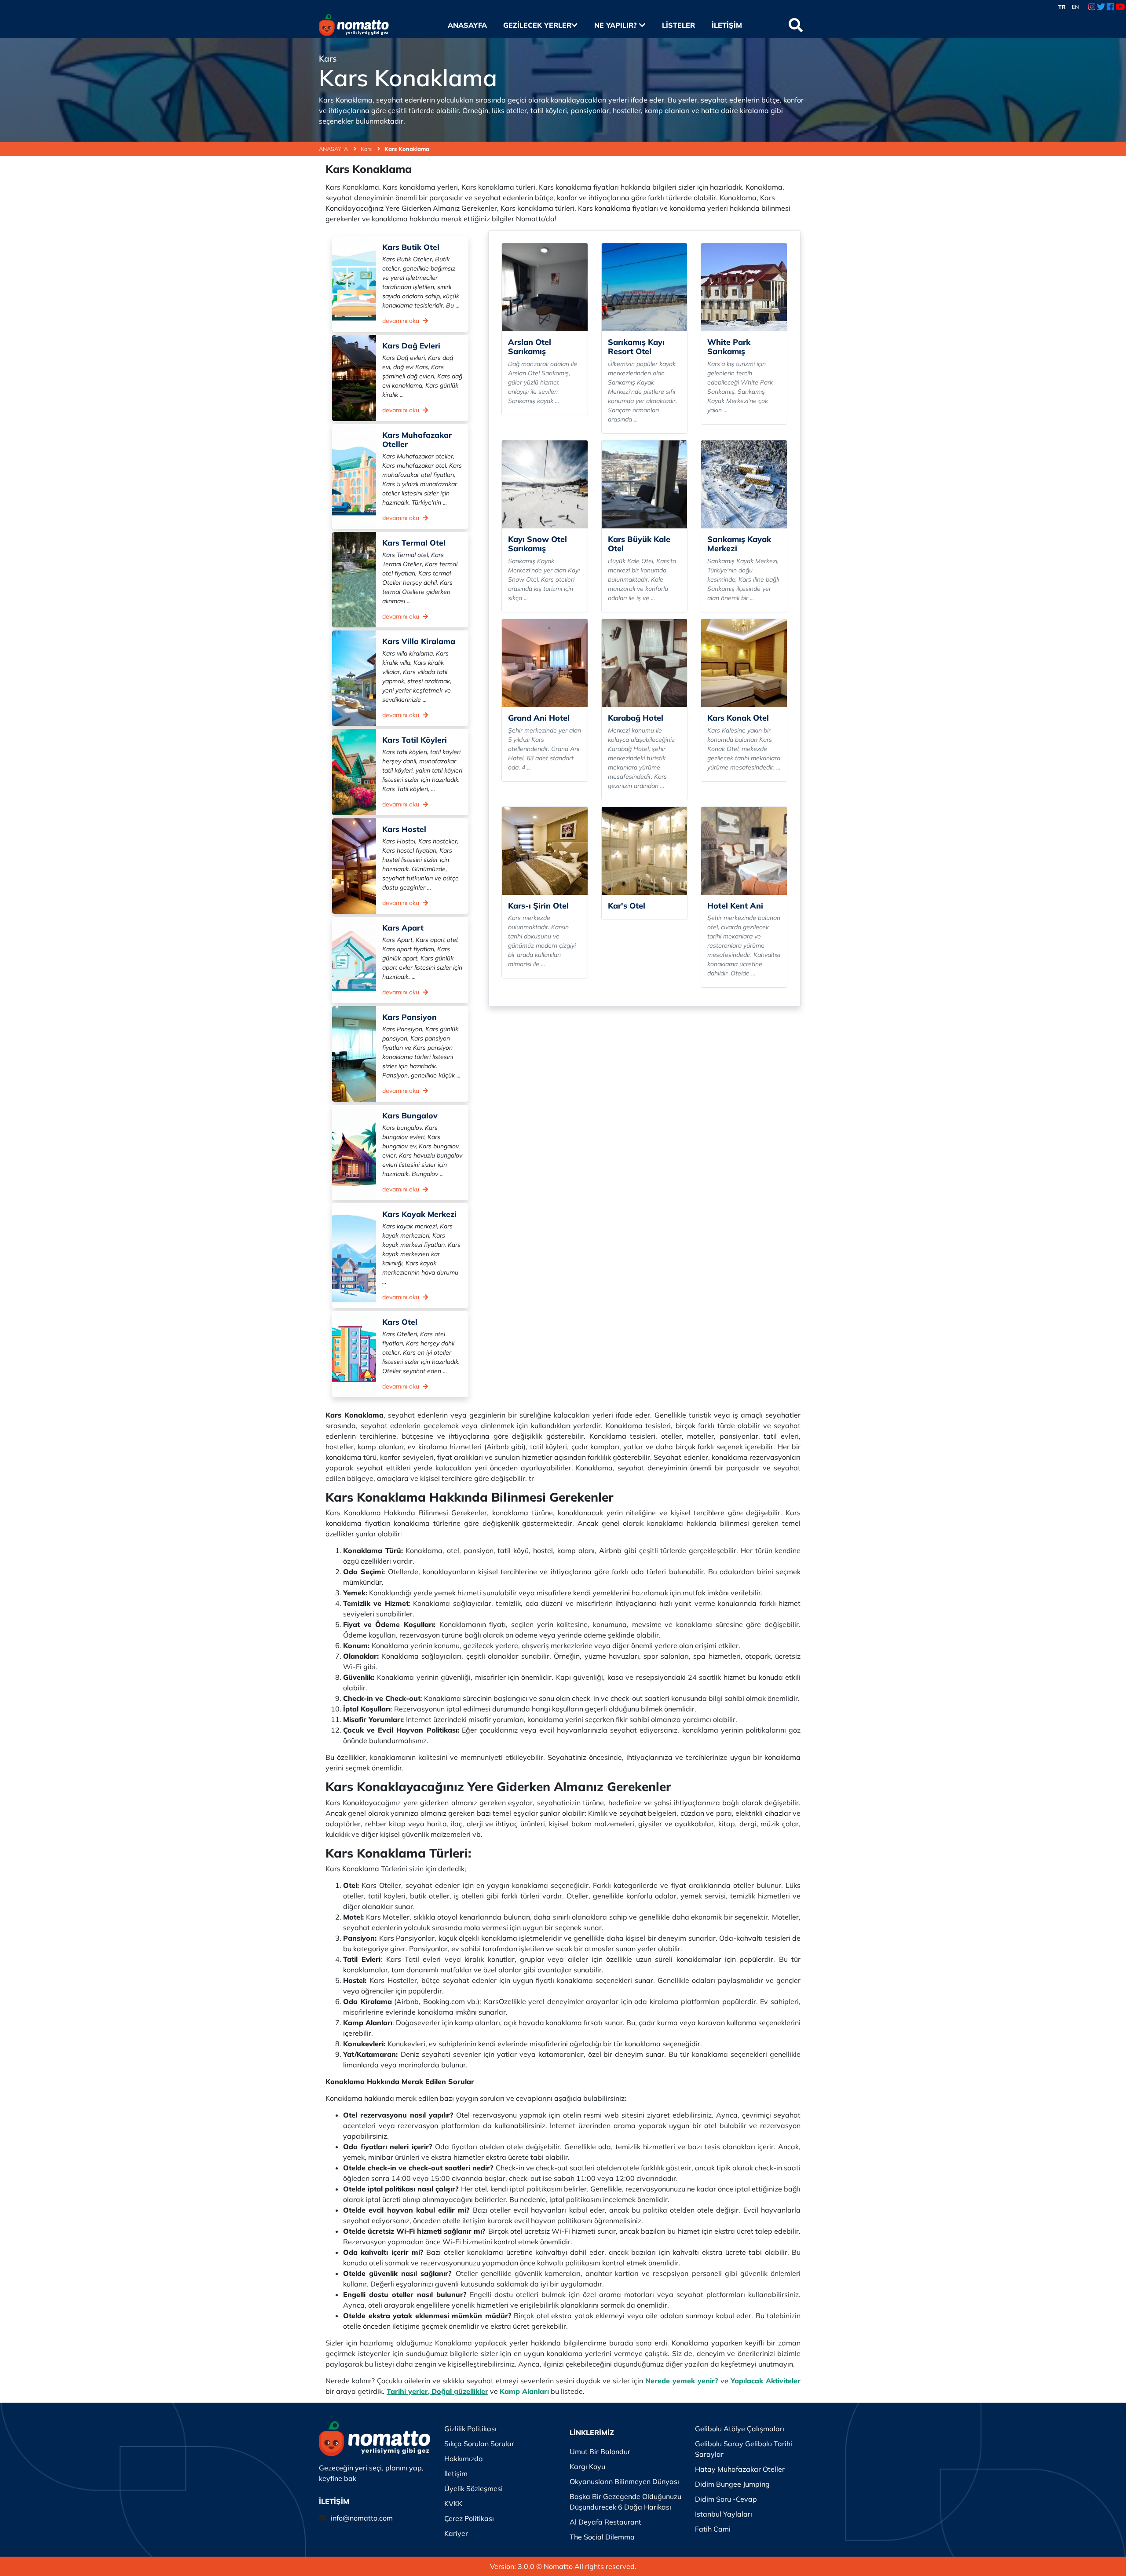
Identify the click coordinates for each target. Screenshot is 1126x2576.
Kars (367, 149)
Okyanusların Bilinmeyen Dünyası (624, 2481)
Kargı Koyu (587, 2466)
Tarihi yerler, (408, 2391)
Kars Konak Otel (738, 718)
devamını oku (402, 321)
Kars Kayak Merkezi (419, 1214)
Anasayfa (467, 25)
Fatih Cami (713, 2529)
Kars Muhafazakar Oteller (417, 439)
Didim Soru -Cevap (726, 2499)
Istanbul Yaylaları (724, 2514)
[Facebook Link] (1110, 7)
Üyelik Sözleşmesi (473, 2488)
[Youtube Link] (1120, 7)
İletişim (727, 25)
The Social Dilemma (602, 2537)
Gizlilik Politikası (470, 2429)
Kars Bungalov (410, 1115)
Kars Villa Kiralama (419, 641)
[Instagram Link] (1092, 7)
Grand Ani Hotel (539, 718)
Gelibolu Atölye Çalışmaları (740, 2429)
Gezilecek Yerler (537, 25)
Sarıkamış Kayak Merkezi (739, 544)
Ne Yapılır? (617, 25)
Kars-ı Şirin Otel (538, 906)
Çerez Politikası (469, 2518)
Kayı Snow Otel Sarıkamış (537, 544)
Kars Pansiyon (409, 1017)
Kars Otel (400, 1322)
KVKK (453, 2503)
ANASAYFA (334, 149)
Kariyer (456, 2533)
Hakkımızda (464, 2459)
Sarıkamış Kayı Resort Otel (636, 347)
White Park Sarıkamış (729, 347)
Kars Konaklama (407, 149)
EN (1075, 7)
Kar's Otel (627, 906)
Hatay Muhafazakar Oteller (740, 2469)
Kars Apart (403, 927)
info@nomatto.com (362, 2518)
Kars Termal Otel (414, 542)
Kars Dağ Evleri (411, 345)
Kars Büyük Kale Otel (639, 544)
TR (1062, 7)
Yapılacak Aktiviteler (766, 2381)
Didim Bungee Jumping (732, 2484)
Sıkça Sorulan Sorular (479, 2444)
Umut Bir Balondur (600, 2451)
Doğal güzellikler (460, 2391)
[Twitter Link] (1101, 7)
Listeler (678, 25)
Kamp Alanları (524, 2391)
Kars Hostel (404, 829)
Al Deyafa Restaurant (605, 2522)
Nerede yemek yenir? (682, 2381)
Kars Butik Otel (411, 247)
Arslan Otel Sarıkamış (530, 347)
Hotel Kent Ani (735, 906)
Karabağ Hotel (636, 718)
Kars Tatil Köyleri (415, 740)
